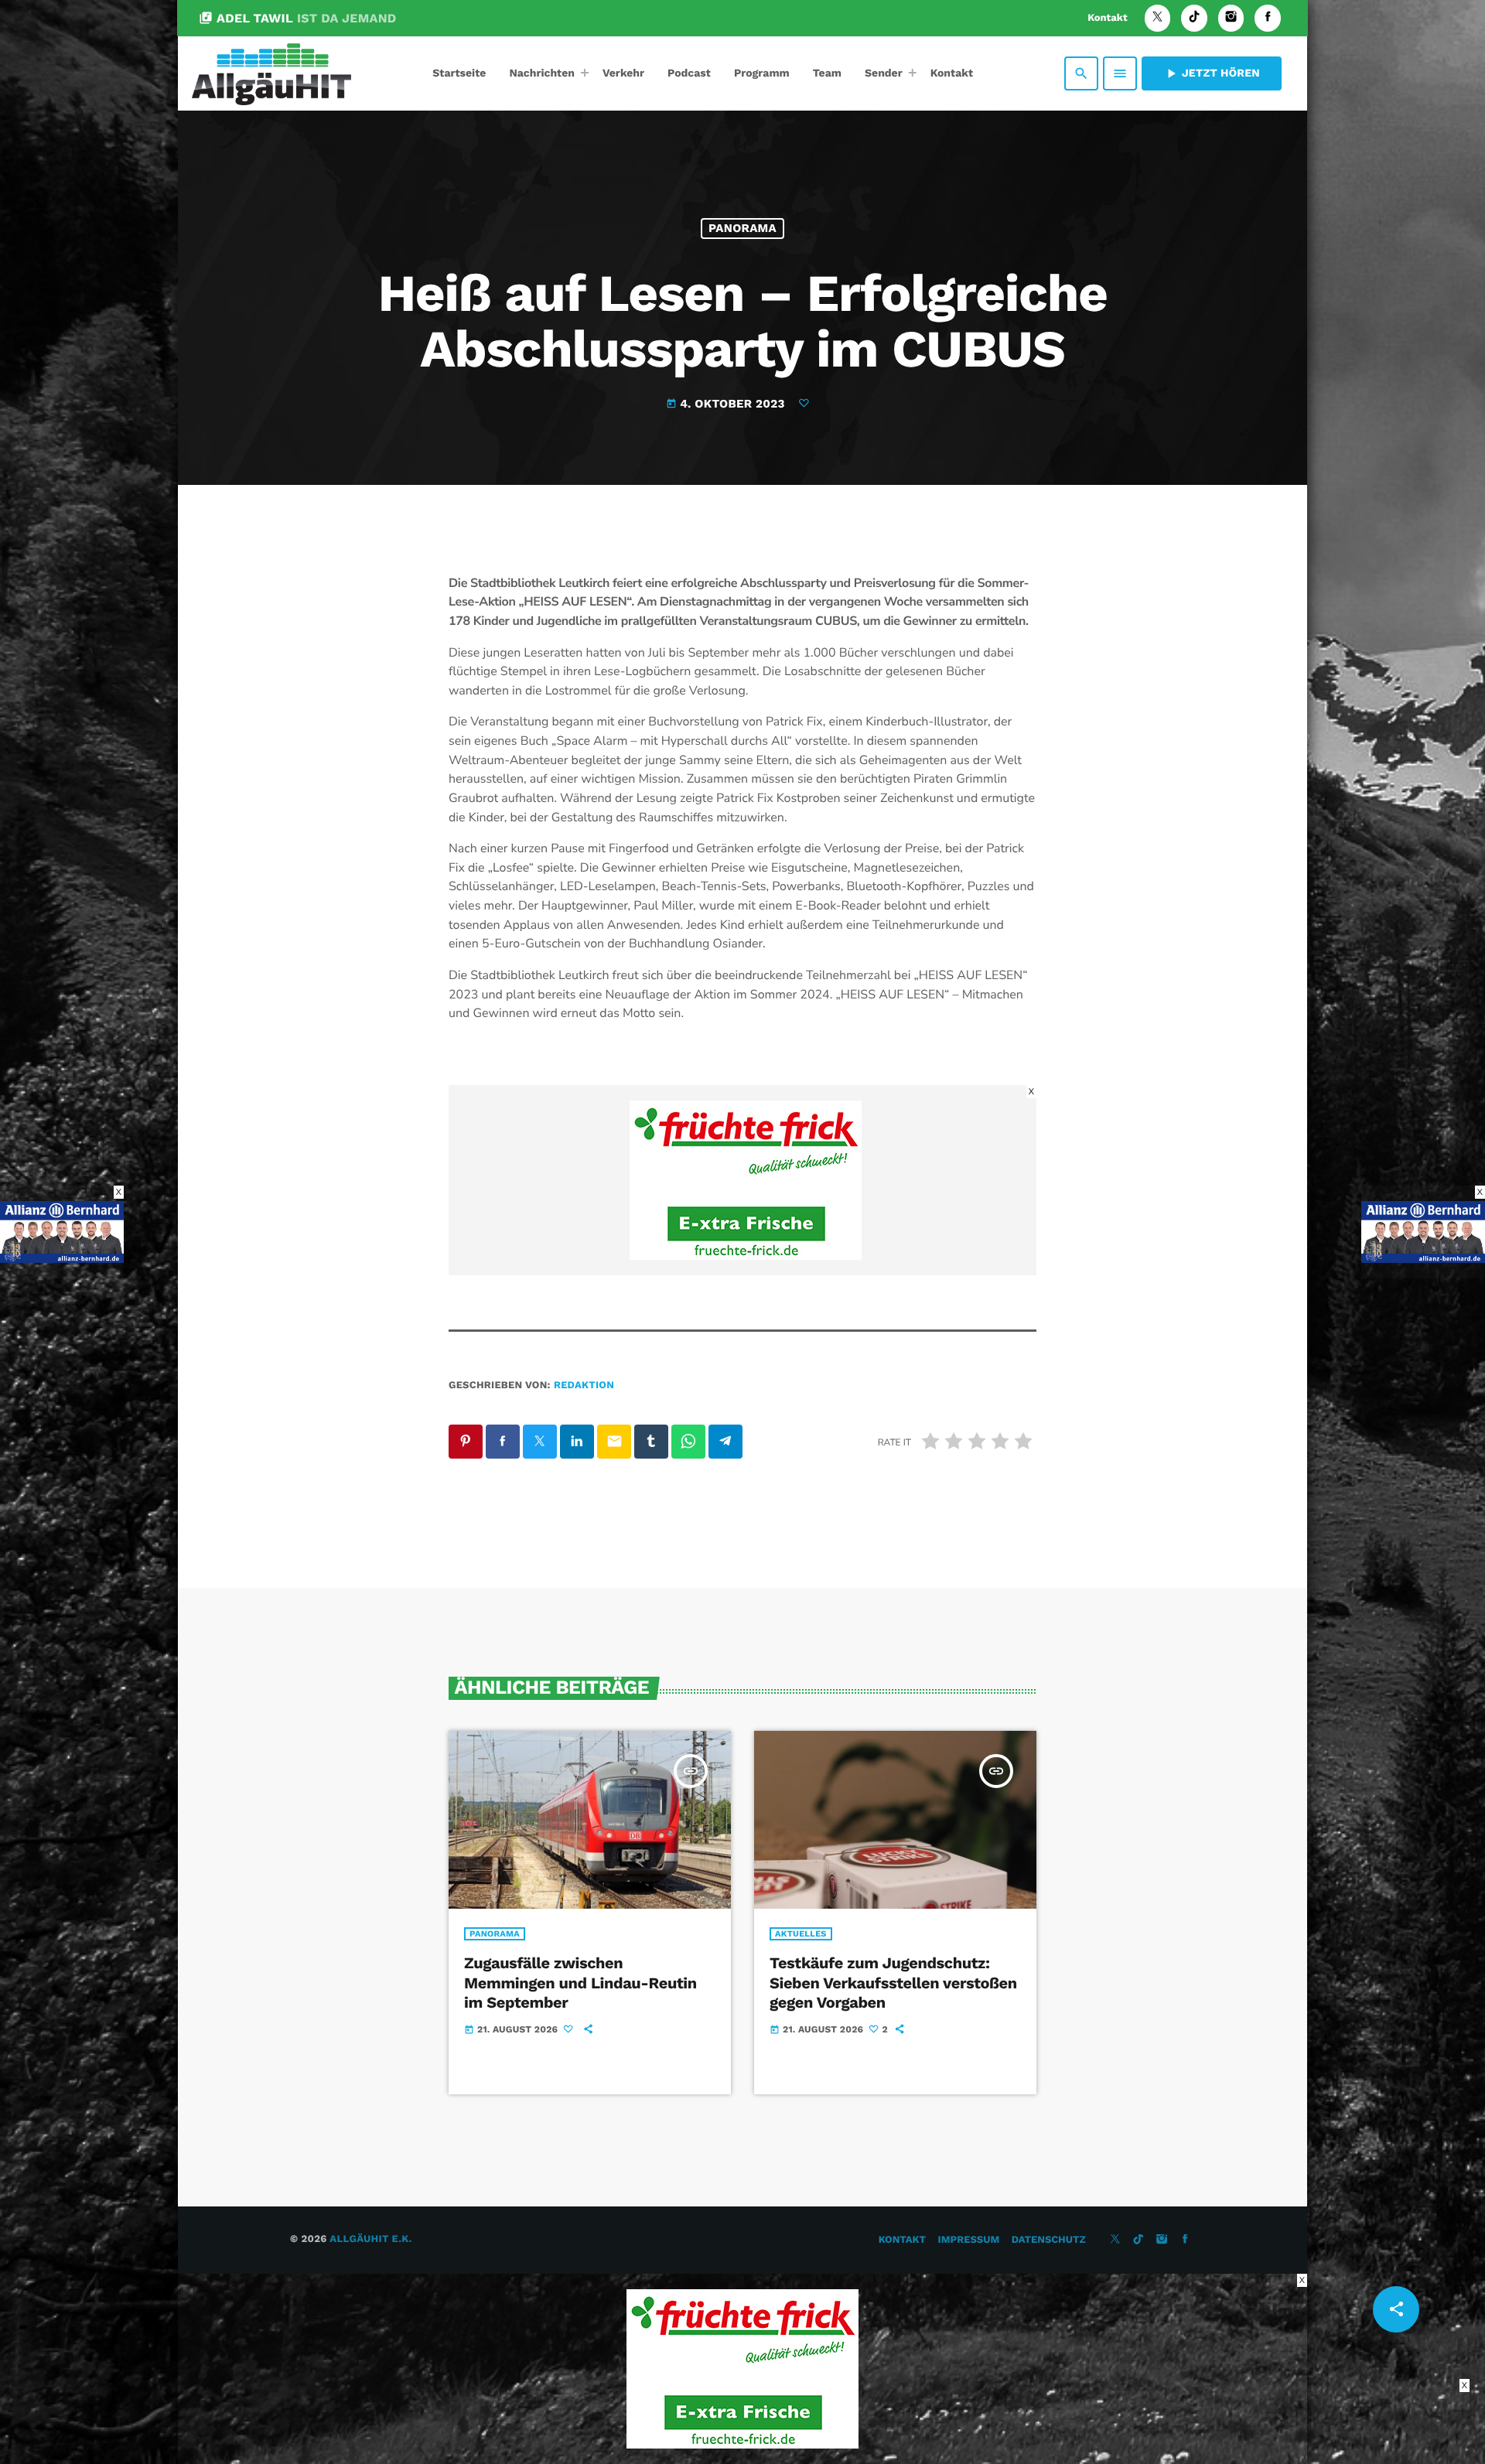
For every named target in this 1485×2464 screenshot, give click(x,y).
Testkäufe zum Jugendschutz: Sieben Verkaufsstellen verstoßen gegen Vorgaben (893, 1982)
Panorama (742, 228)
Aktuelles (801, 1934)
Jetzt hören (1212, 73)
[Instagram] (1231, 18)
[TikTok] (1194, 18)
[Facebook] (1268, 18)
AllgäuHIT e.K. (370, 2239)
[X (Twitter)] (1158, 18)
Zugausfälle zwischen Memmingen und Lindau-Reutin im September (580, 1982)
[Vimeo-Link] (271, 73)
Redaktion (584, 1386)
